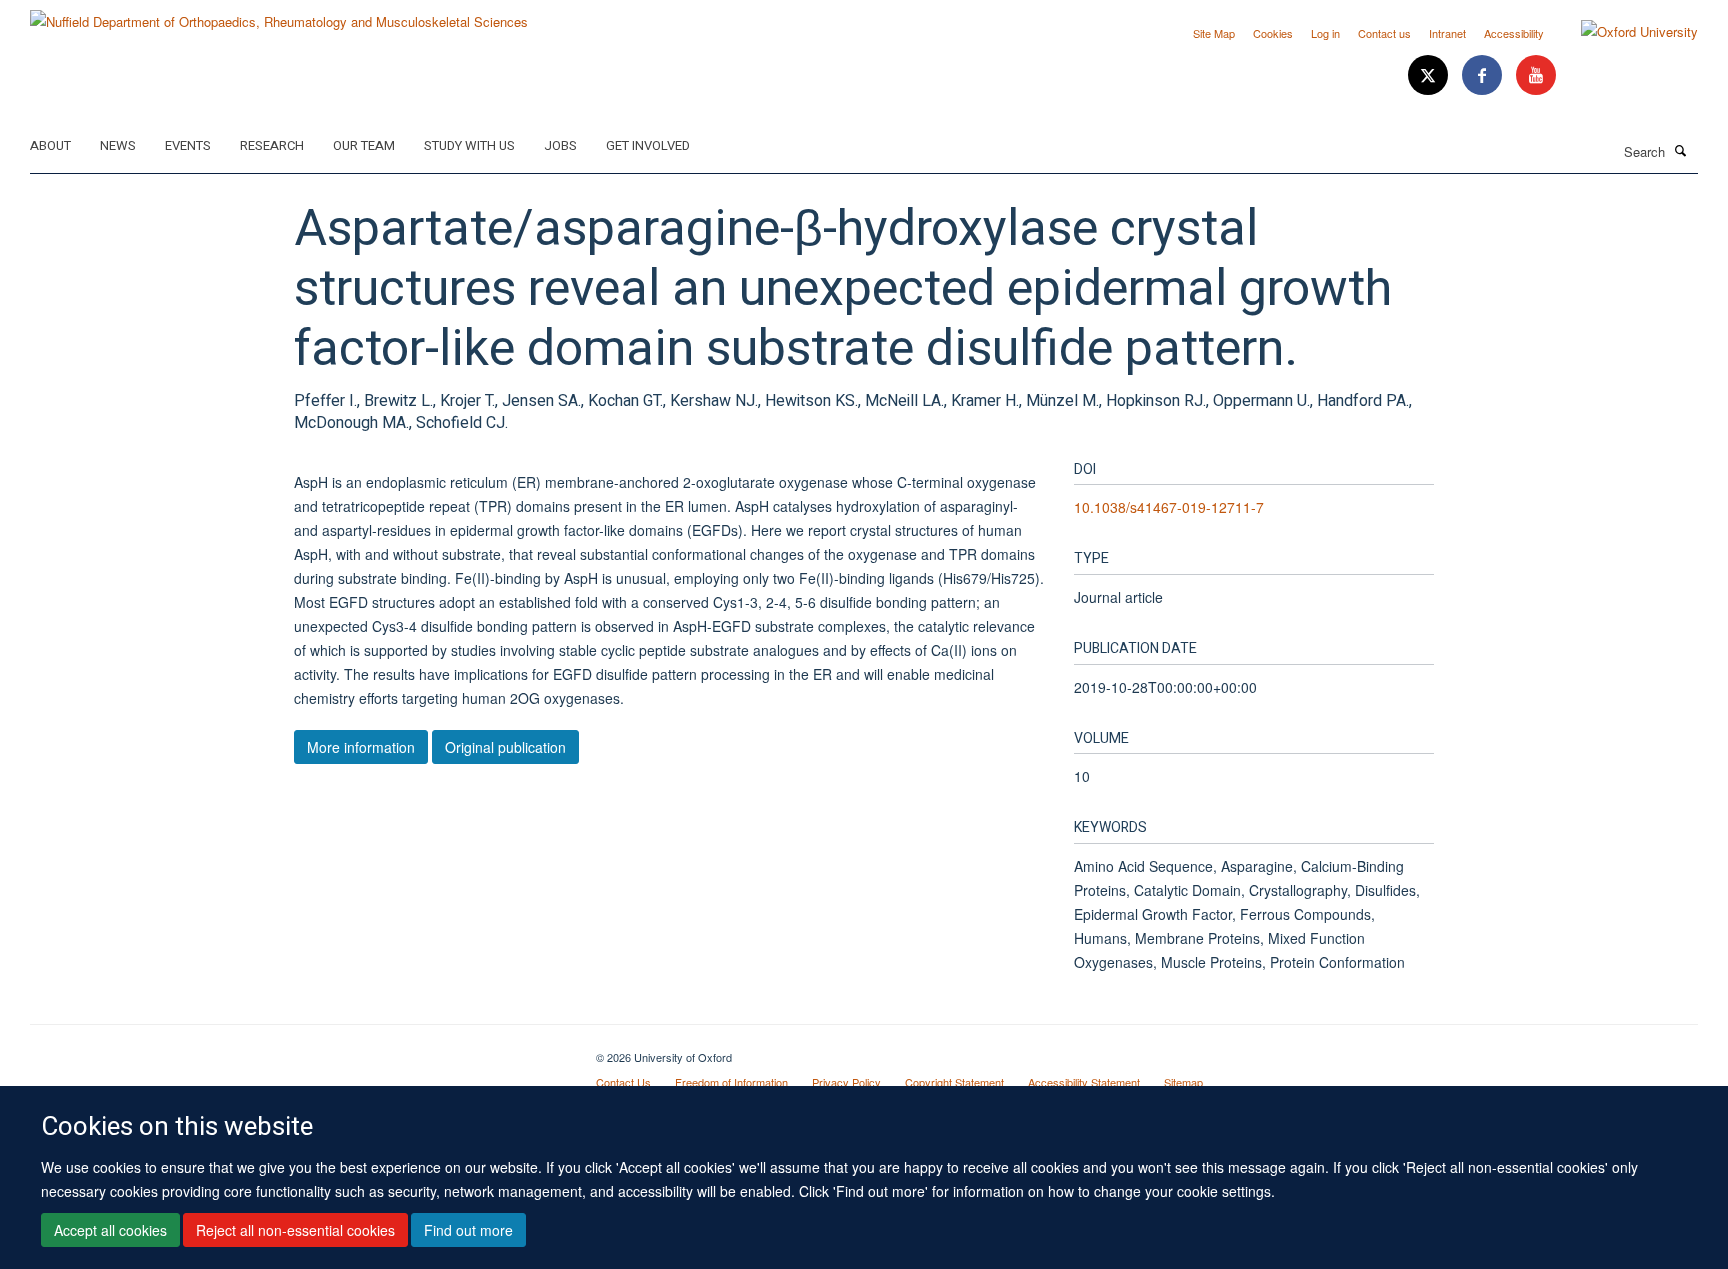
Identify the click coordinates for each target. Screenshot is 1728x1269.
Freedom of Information (731, 1082)
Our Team (364, 145)
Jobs (560, 145)
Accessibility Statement (1084, 1082)
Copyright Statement (954, 1082)
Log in (1325, 33)
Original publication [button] (505, 747)
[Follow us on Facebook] (1484, 75)
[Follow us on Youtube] (1536, 75)
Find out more (468, 1230)
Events (188, 145)
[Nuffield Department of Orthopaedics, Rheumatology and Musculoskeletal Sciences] (279, 14)
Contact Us (623, 1082)
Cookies (1273, 33)
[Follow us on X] (1430, 75)
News (118, 145)
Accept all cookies (110, 1230)
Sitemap (1183, 1082)
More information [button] (361, 747)
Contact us (1384, 33)
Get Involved (648, 145)
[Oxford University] (1624, 32)
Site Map (1214, 33)
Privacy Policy (846, 1082)
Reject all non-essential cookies (295, 1230)
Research (272, 145)
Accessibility (1514, 33)
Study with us (469, 145)
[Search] (1681, 150)
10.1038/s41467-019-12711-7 (1169, 507)
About (50, 145)
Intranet (1447, 33)
